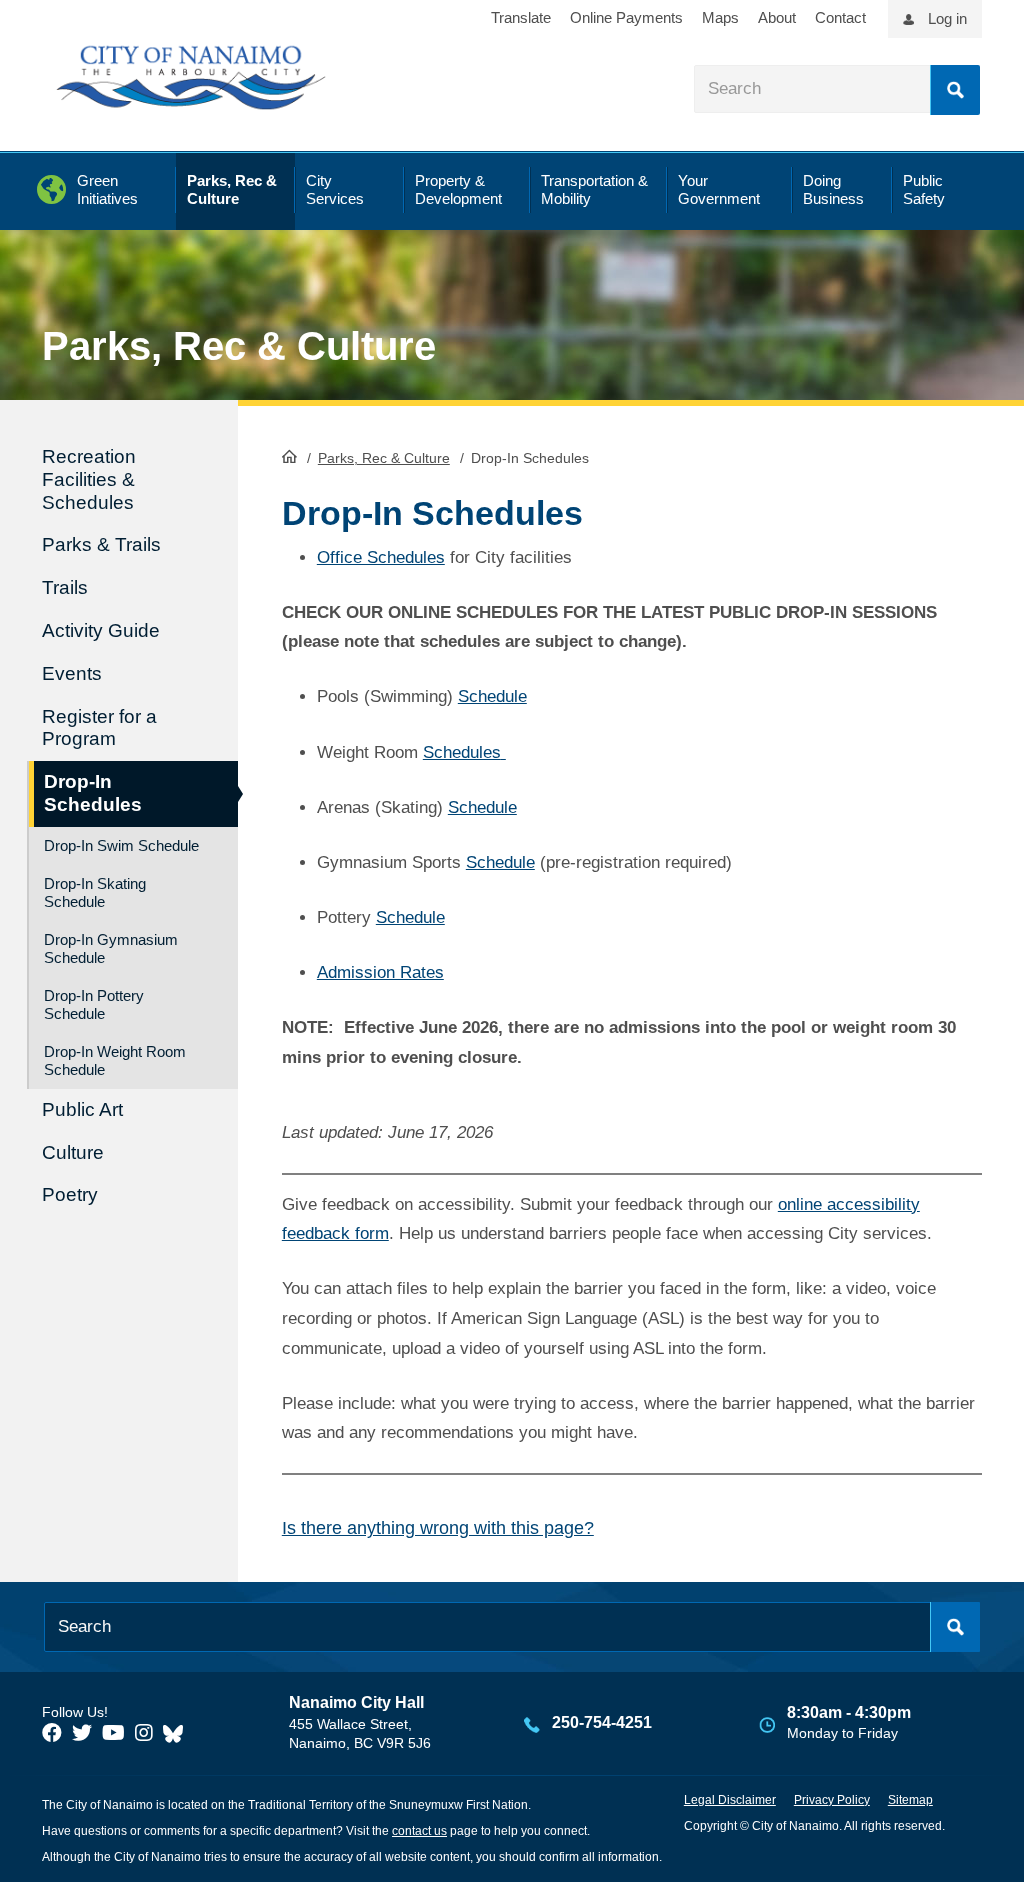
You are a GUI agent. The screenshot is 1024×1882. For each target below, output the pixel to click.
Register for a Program (99, 728)
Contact (840, 17)
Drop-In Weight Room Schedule (115, 1060)
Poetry (70, 1194)
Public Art (82, 1109)
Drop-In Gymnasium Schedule (111, 948)
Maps (720, 17)
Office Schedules (381, 557)
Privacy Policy (832, 1800)
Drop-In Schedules (93, 793)
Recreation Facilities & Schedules (89, 479)
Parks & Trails (101, 544)
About (777, 17)
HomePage (289, 456)
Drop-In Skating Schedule (95, 892)
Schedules (462, 752)
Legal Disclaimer (730, 1800)
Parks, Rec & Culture (384, 458)
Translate (521, 17)
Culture (73, 1152)
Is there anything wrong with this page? (438, 1528)
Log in (947, 18)
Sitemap (910, 1800)
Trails (65, 587)
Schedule (492, 696)
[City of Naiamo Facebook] (52, 1733)
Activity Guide (101, 630)
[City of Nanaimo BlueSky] (178, 1733)
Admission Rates (380, 972)
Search (955, 90)
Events (72, 673)
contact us (419, 1831)
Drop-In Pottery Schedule (94, 1004)
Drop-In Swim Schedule (121, 845)
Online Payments (626, 17)
